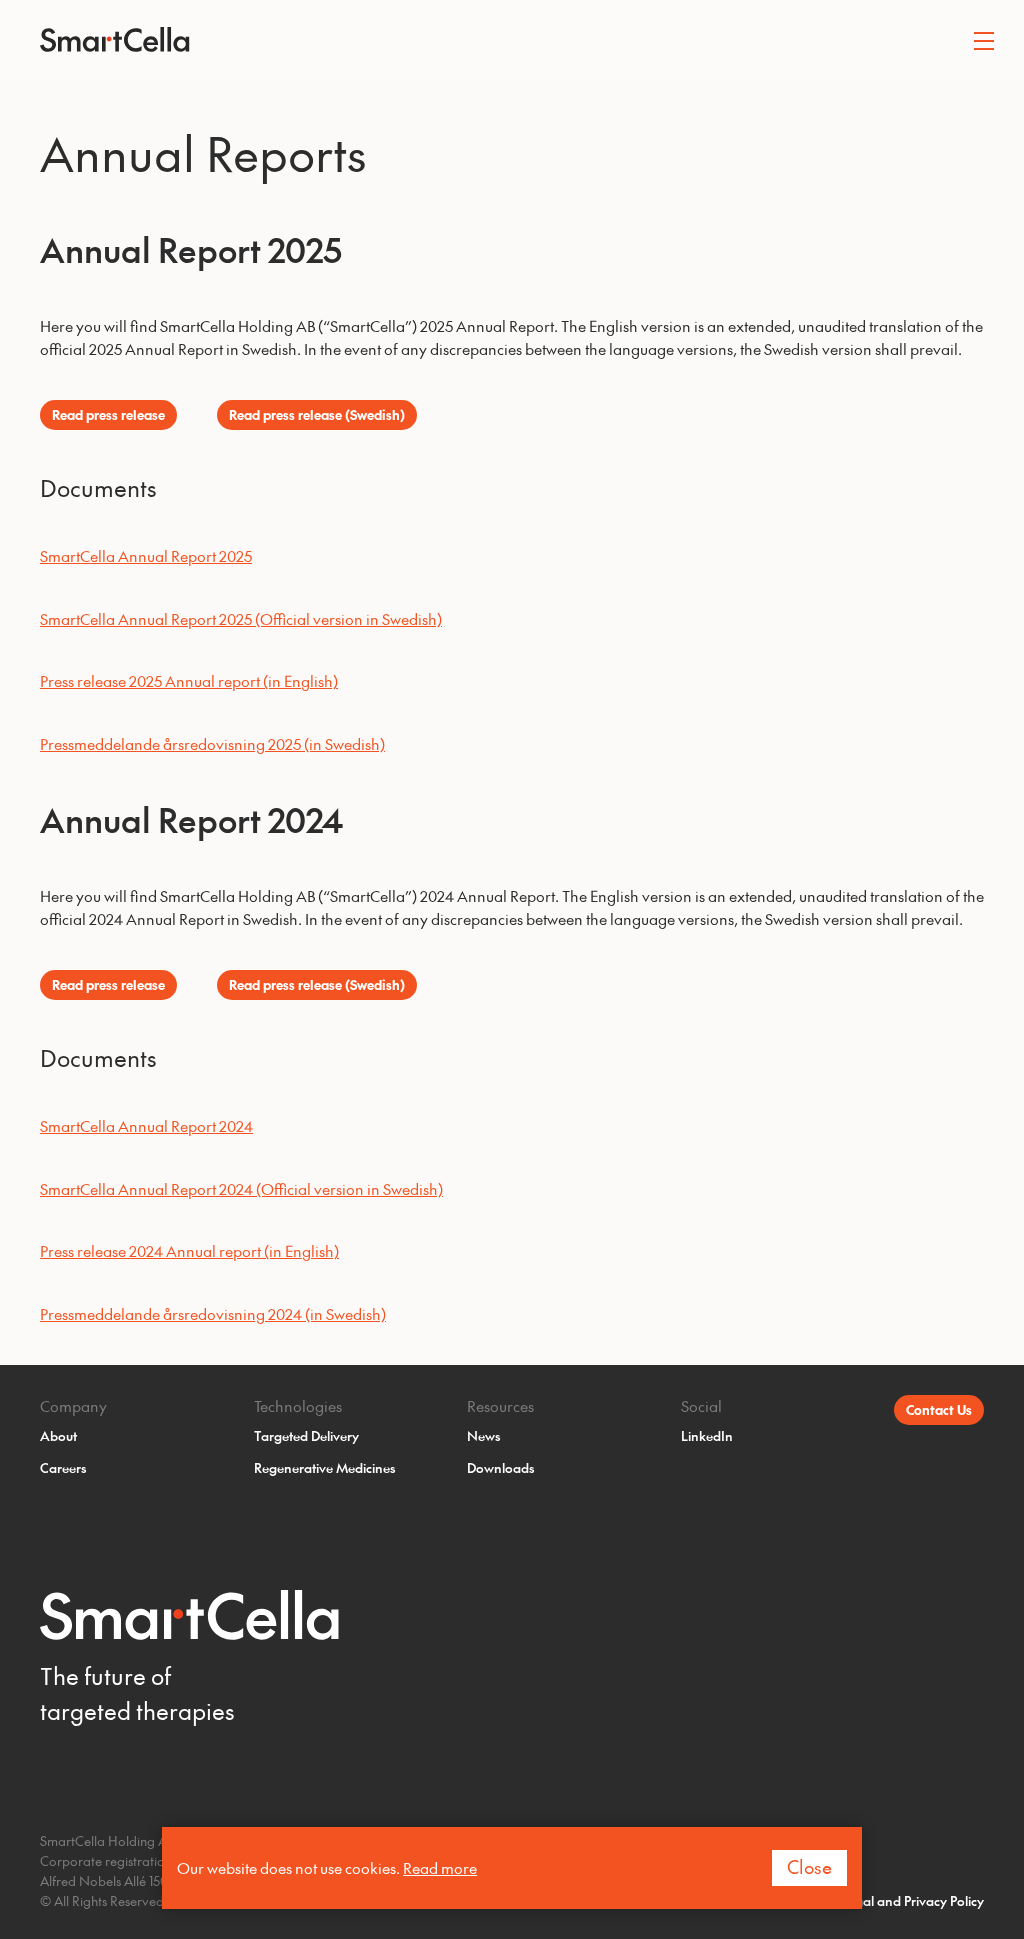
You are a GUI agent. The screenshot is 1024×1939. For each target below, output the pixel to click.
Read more (440, 1867)
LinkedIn (707, 1435)
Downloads (501, 1467)
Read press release (108, 414)
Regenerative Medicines (325, 1467)
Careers (63, 1467)
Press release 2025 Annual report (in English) (189, 680)
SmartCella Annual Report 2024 (146, 1125)
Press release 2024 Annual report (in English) (189, 1250)
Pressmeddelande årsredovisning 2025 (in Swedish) (212, 743)
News (484, 1435)
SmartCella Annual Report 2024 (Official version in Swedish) (241, 1188)
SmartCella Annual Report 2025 (146, 555)
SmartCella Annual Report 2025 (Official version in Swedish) (241, 618)
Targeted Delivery (306, 1435)
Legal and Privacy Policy (912, 1900)
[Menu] (984, 40)
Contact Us (939, 1409)
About (58, 1435)
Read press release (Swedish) (317, 414)
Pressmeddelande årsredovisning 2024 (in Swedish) (213, 1313)
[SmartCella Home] (512, 40)
